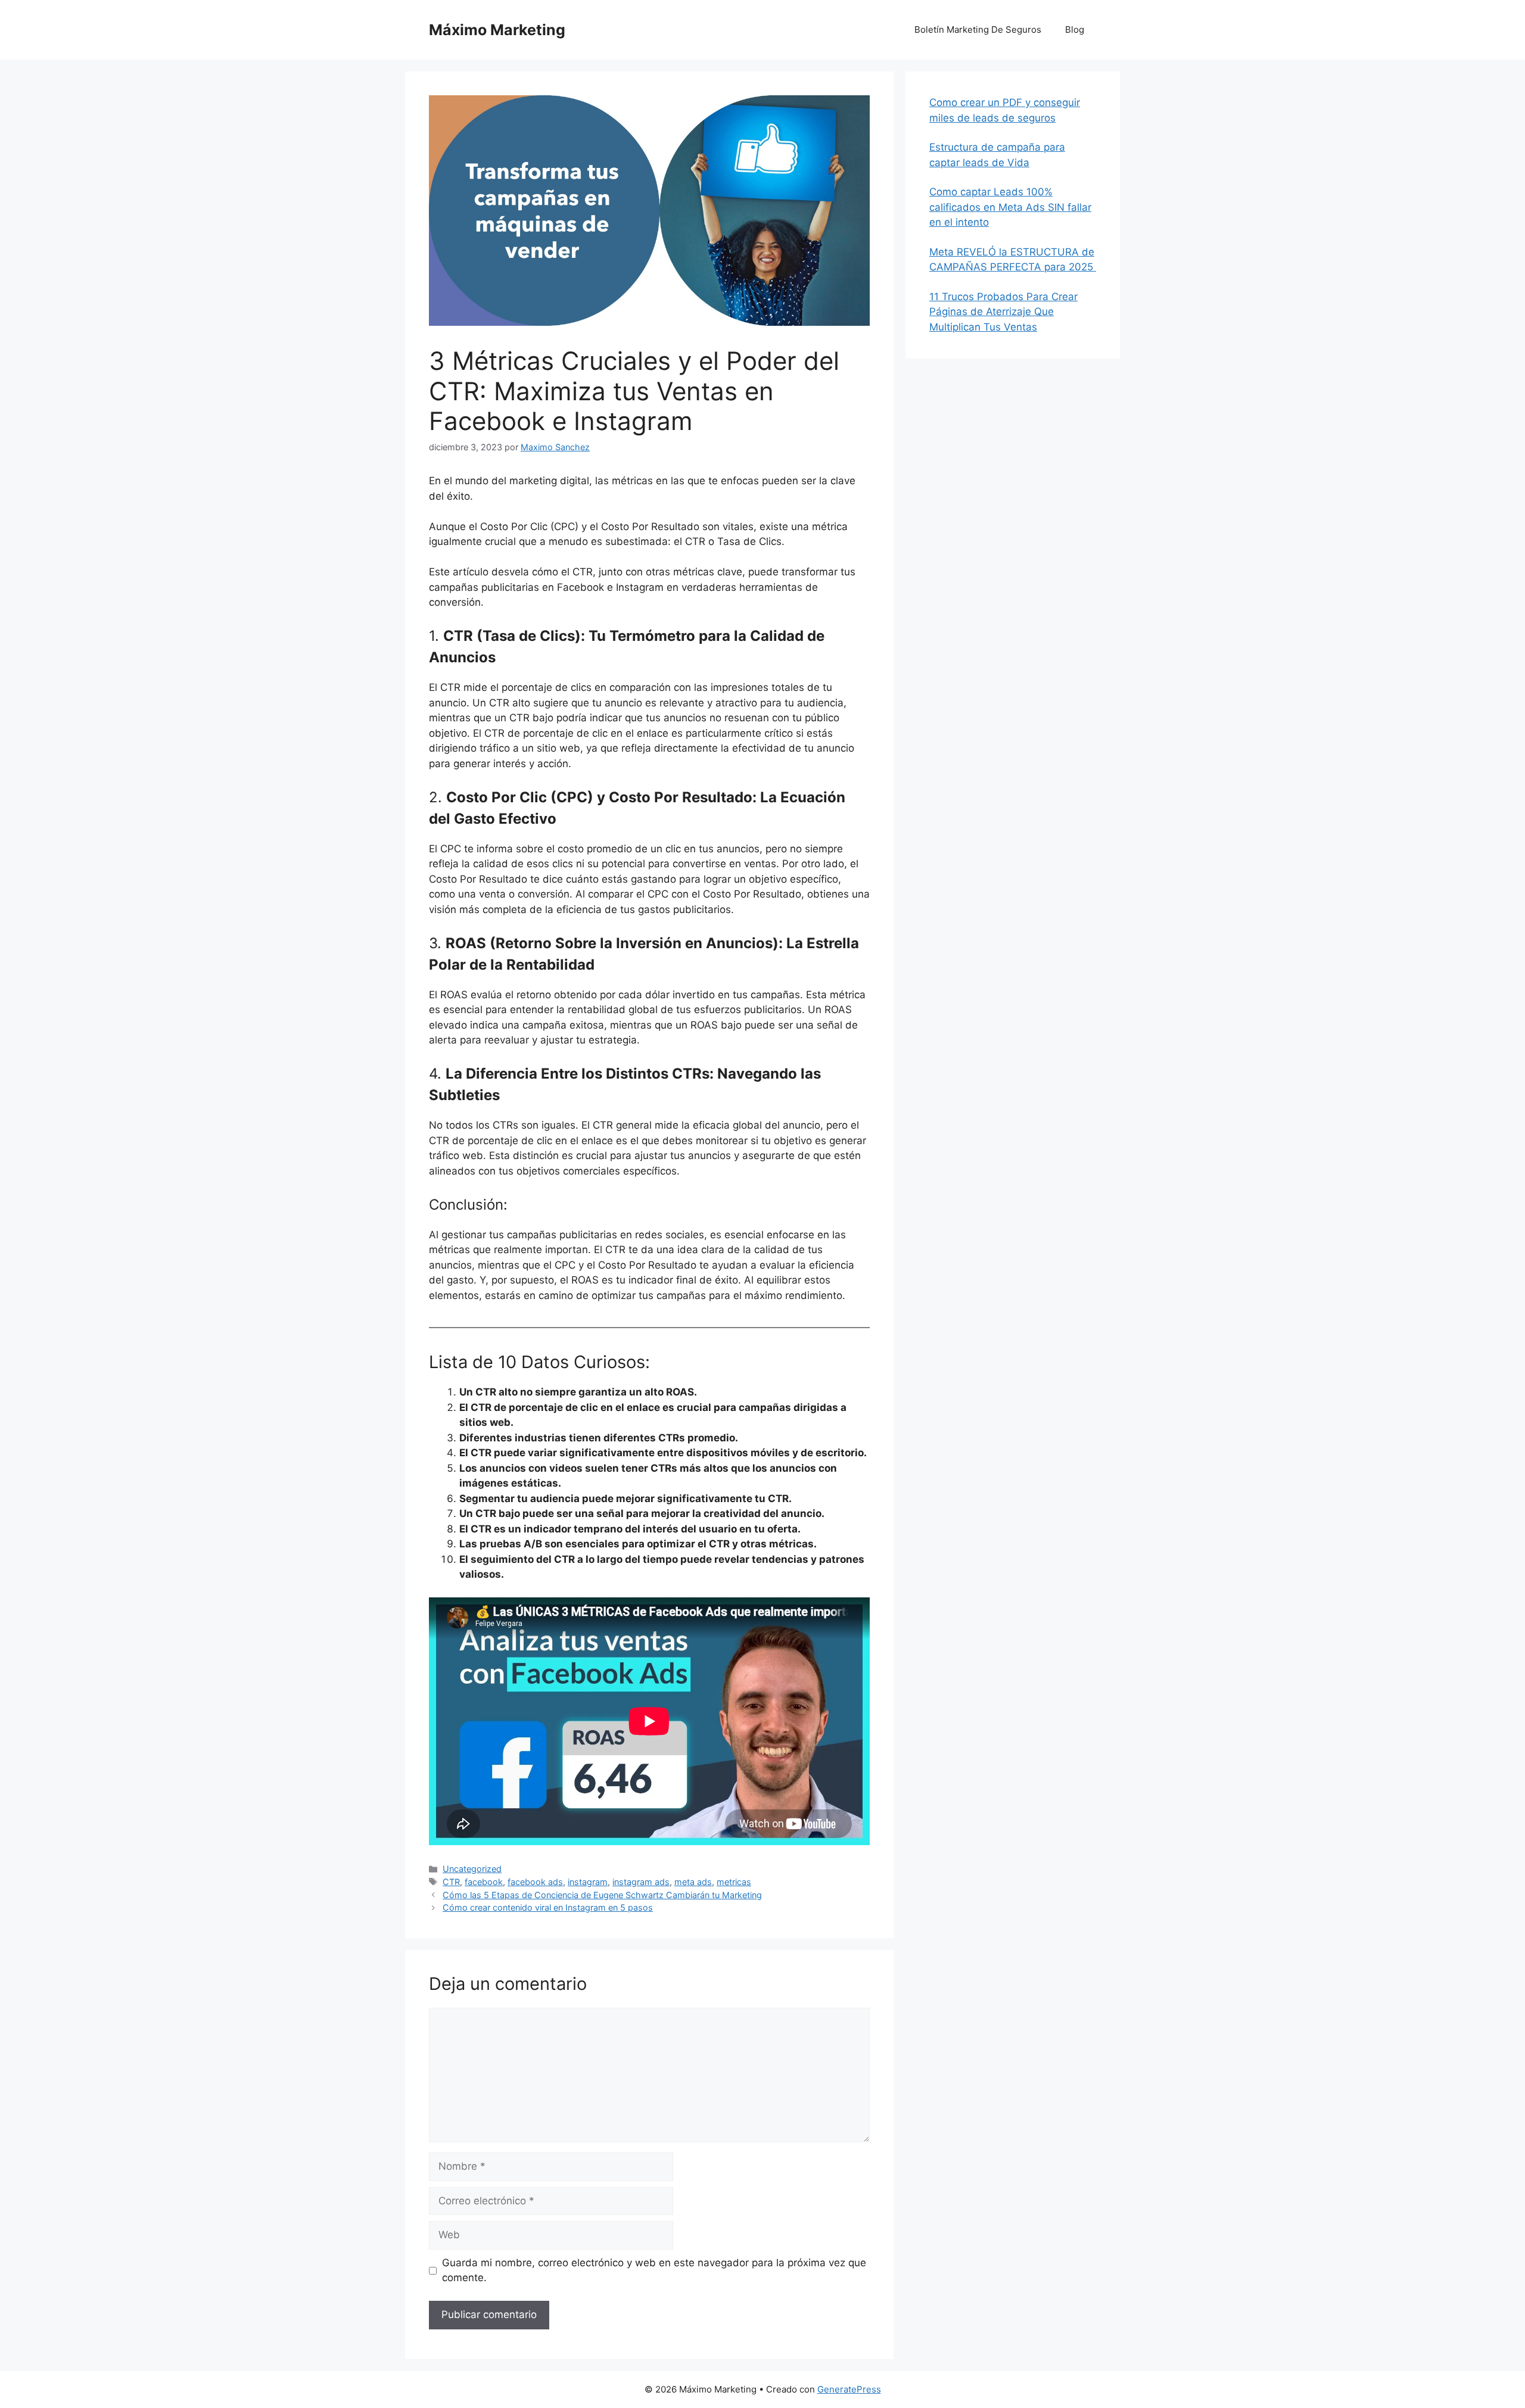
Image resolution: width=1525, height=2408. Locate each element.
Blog (1075, 29)
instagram (588, 1882)
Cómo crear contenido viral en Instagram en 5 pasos (548, 1907)
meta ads (693, 1882)
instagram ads (641, 1882)
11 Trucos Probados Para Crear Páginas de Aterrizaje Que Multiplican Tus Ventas (1003, 312)
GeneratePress (849, 2389)
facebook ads (535, 1882)
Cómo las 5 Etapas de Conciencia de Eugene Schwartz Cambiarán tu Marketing (602, 1895)
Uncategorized (472, 1869)
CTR (451, 1882)
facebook (484, 1882)
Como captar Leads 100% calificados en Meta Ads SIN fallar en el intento (1010, 207)
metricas (734, 1882)
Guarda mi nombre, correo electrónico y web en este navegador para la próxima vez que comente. (654, 2270)
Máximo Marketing (497, 30)
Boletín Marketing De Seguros (978, 29)
